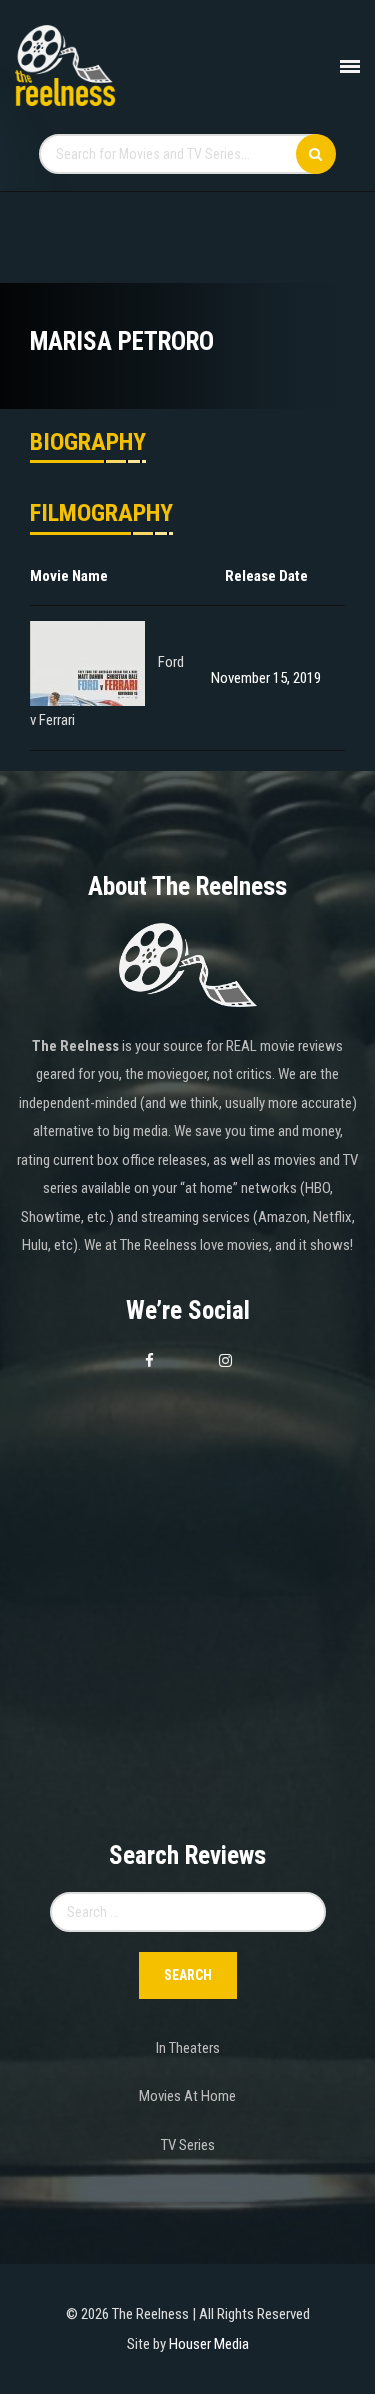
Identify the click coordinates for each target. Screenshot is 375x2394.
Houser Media (209, 2344)
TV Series (188, 2145)
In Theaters (188, 2048)
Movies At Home (187, 2096)
